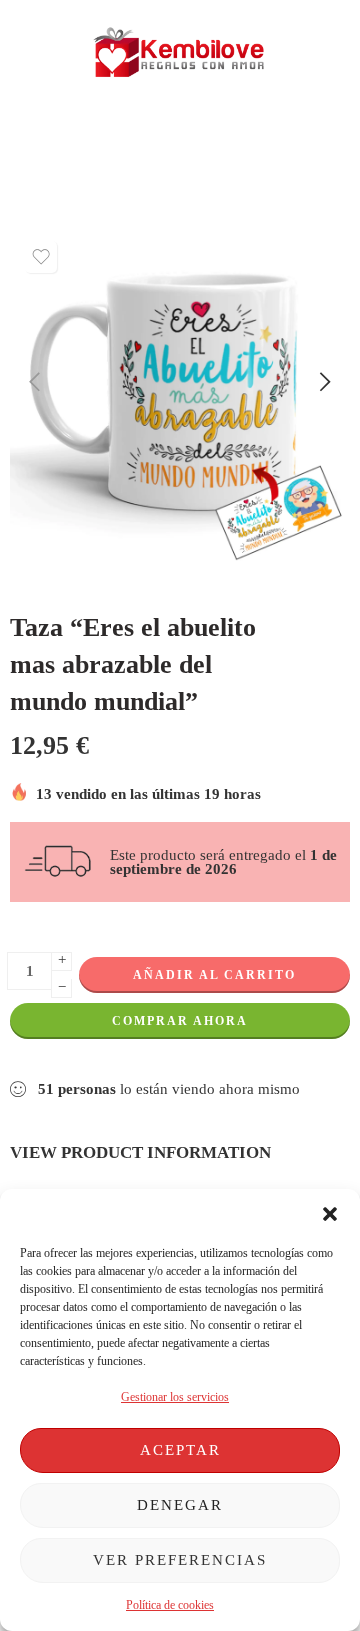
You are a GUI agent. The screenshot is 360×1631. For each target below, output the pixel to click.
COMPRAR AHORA (180, 1021)
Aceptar (180, 1450)
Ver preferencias (180, 1560)
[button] (330, 1214)
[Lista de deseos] (41, 257)
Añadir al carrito (214, 975)
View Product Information (140, 1152)
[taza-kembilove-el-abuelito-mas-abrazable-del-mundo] (180, 401)
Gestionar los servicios (175, 1397)
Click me (112, 140)
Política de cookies (170, 1605)
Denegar (180, 1505)
